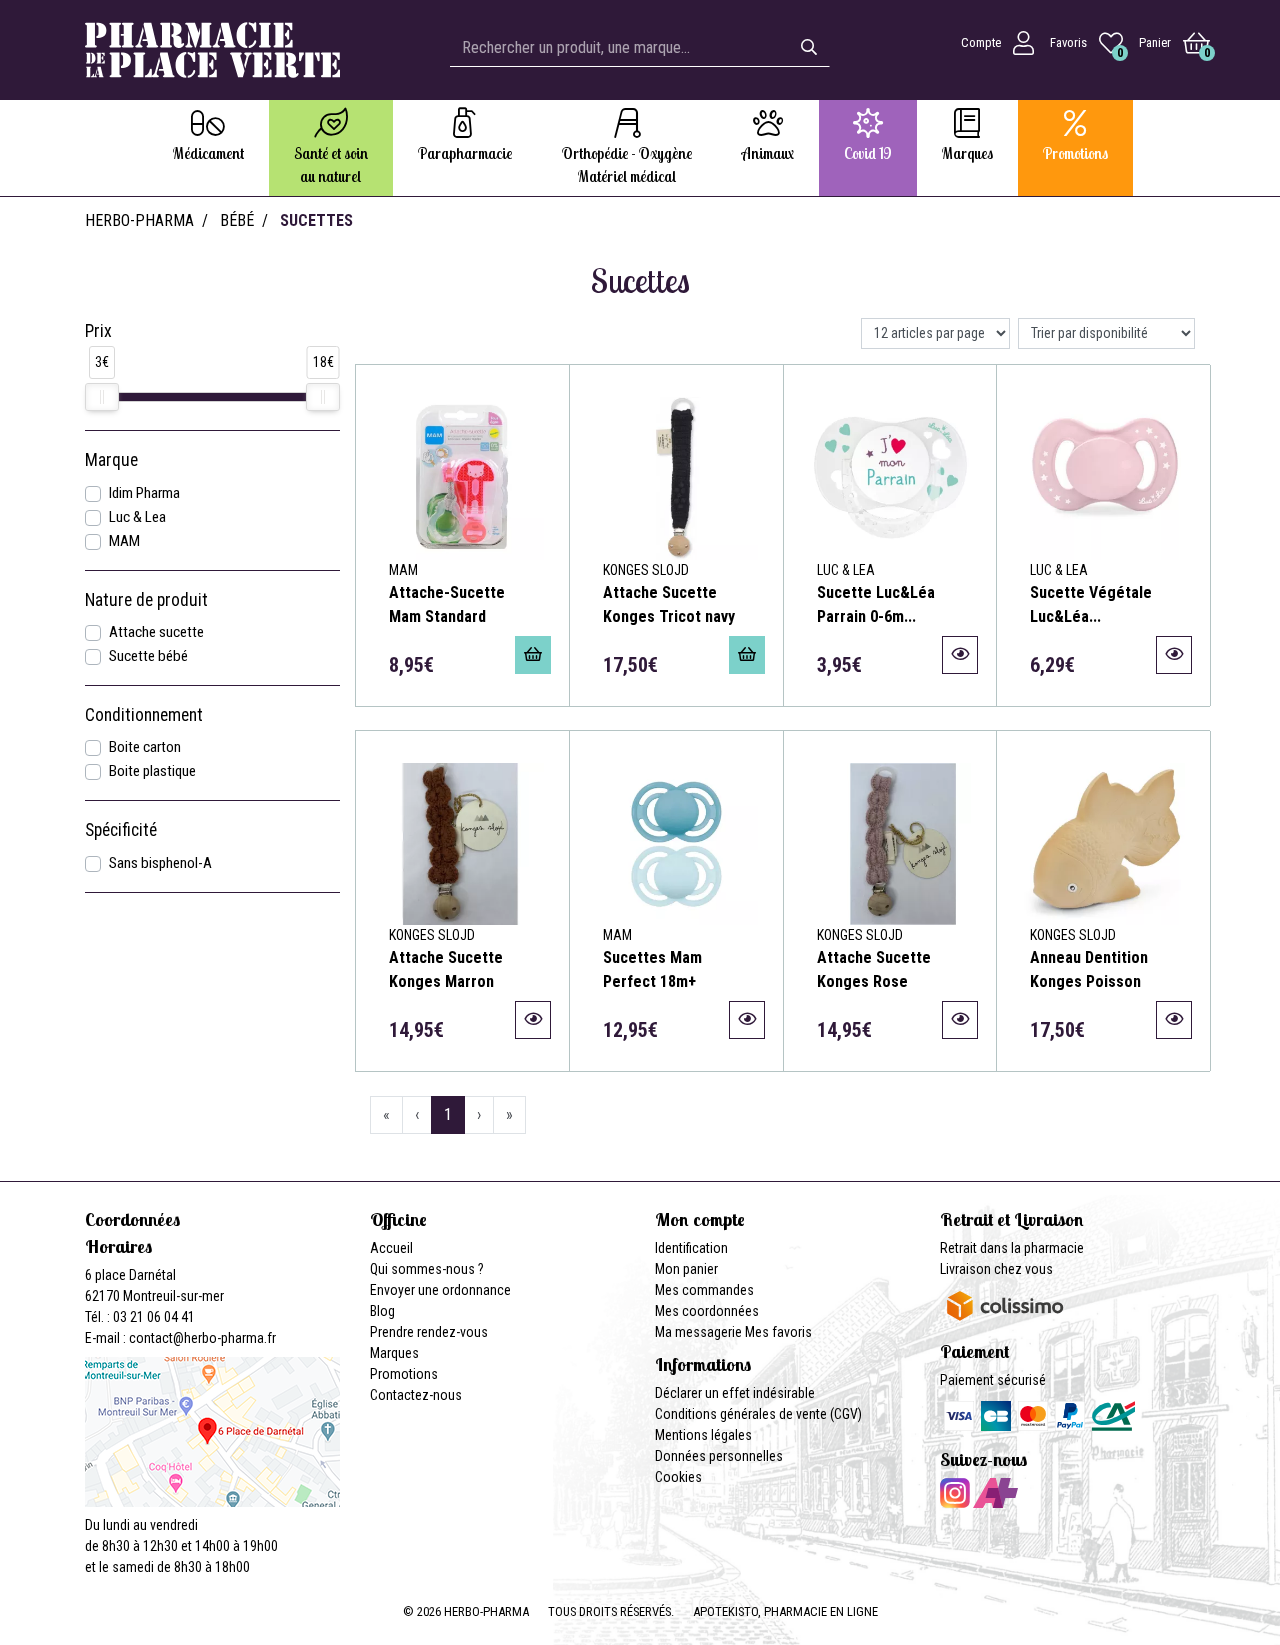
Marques (394, 1353)
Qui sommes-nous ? (427, 1269)
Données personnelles (719, 1456)
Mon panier (686, 1269)
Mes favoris (778, 1332)
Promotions (404, 1374)
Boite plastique (152, 771)
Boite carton (145, 747)
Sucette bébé (148, 656)
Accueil (391, 1248)
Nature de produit (146, 600)
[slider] (102, 397)
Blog (382, 1311)
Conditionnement (144, 715)
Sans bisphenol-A (160, 863)
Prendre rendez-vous (429, 1332)
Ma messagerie (698, 1332)
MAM (124, 541)
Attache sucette (156, 632)
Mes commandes (704, 1290)
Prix (98, 331)
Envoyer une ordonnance (440, 1290)
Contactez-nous (416, 1395)
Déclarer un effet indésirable (735, 1393)
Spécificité (121, 830)
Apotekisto (785, 1611)
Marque (111, 460)
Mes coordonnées (707, 1311)
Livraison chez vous (996, 1269)
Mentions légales (703, 1435)
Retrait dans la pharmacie (1012, 1248)
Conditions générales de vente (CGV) (758, 1414)
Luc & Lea (137, 517)
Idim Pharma (144, 493)
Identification (691, 1248)
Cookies (678, 1477)
